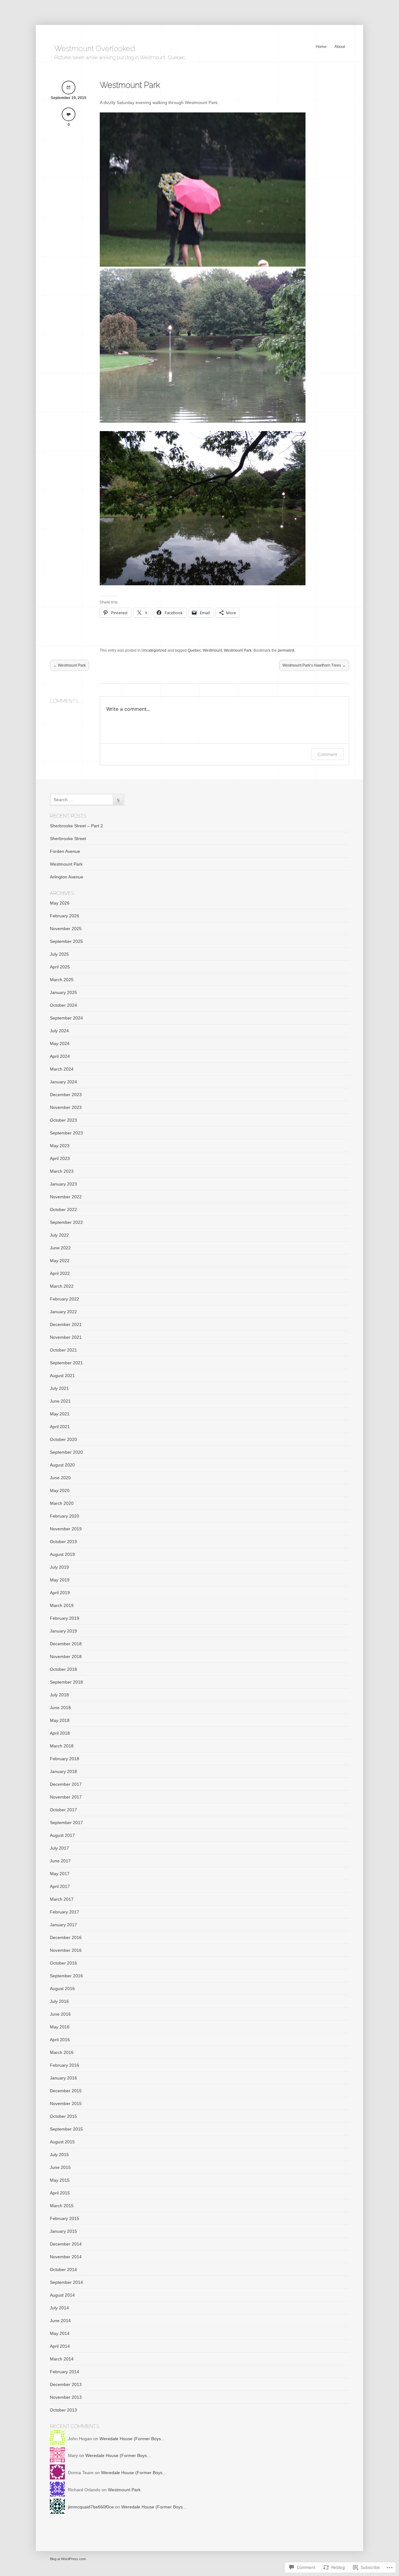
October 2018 (63, 1669)
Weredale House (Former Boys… (132, 2439)
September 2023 (66, 1133)
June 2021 (60, 1401)
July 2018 (59, 1695)
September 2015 (66, 2129)
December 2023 (66, 1095)
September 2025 (66, 941)
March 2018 (62, 1746)
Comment (327, 754)
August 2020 (62, 1465)
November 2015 (66, 2103)
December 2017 (66, 1784)
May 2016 (60, 2027)
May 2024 (60, 1043)
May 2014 (60, 2333)
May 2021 (60, 1414)
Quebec (194, 650)
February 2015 (65, 2218)
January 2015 (63, 2231)
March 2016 (62, 2052)
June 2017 (60, 1861)
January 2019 (63, 1631)
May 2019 (60, 1580)
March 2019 (62, 1605)
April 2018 (60, 1733)
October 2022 (63, 1210)
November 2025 (66, 929)
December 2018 (66, 1644)
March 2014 (62, 2359)
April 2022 (60, 1273)
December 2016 (66, 1937)
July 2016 (59, 2001)
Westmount (212, 650)
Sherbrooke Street (68, 839)
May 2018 (60, 1720)
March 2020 (62, 1503)
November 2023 (66, 1107)
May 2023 (60, 1146)
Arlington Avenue (67, 877)
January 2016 (63, 2078)
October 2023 (63, 1120)
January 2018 (63, 1771)
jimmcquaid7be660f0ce (91, 2507)
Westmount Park (130, 85)
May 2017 (60, 1874)
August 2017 (62, 1835)
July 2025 (59, 954)
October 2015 (63, 2116)
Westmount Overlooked (95, 48)
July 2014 (59, 2308)
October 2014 (63, 2269)
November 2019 (66, 1529)
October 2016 (63, 1963)
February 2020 (65, 1516)
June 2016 (60, 2014)
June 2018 (60, 1708)
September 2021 (66, 1363)
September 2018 (66, 1682)
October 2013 (63, 2410)
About (340, 47)
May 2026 (60, 903)
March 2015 (62, 2206)
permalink (286, 650)
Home (321, 47)
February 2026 (65, 916)
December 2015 (66, 2091)
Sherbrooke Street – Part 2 (76, 826)
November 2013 (66, 2397)
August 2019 (62, 1554)
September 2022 (66, 1222)
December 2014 (66, 2244)
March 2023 (62, 1171)
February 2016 (65, 2065)
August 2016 (62, 1989)
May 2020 (60, 1490)
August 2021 (62, 1376)
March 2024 (62, 1069)
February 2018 (65, 1759)
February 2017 (65, 1912)
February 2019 (65, 1618)
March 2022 (62, 1286)
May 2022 (60, 1261)
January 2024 (63, 1082)
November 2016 (66, 1950)
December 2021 (66, 1324)
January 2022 (63, 1312)
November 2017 (66, 1797)
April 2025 (60, 967)
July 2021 (59, 1388)
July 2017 (59, 1848)
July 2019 (59, 1567)
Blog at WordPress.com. (68, 2559)
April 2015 (60, 2193)
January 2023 (63, 1184)
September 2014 (66, 2282)
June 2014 (60, 2321)
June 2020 (60, 1478)
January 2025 (63, 992)
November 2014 (66, 2257)
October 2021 (63, 1350)
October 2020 (63, 1439)
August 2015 (62, 2142)
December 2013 (66, 2384)
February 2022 (65, 1299)
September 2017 (66, 1823)
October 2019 (63, 1542)
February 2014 (65, 2372)
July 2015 (59, 2155)
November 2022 (66, 1197)
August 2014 (62, 2295)
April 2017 (60, 1886)
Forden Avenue (65, 851)
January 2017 (63, 1925)
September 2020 (66, 1452)
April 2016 (60, 2040)
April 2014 (60, 2346)
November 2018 (66, 1656)
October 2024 (63, 1005)
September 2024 (66, 1018)
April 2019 (60, 1593)
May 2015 (60, 2180)
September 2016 (66, 1976)
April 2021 (60, 1427)
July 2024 (59, 1031)
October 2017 (63, 1810)
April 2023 (60, 1158)
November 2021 (66, 1337)
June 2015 (60, 2167)
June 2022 (60, 1248)
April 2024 (60, 1056)
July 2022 (59, 1235)
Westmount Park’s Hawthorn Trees (314, 665)
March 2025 (62, 980)
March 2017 (62, 1899)
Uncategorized (154, 650)
